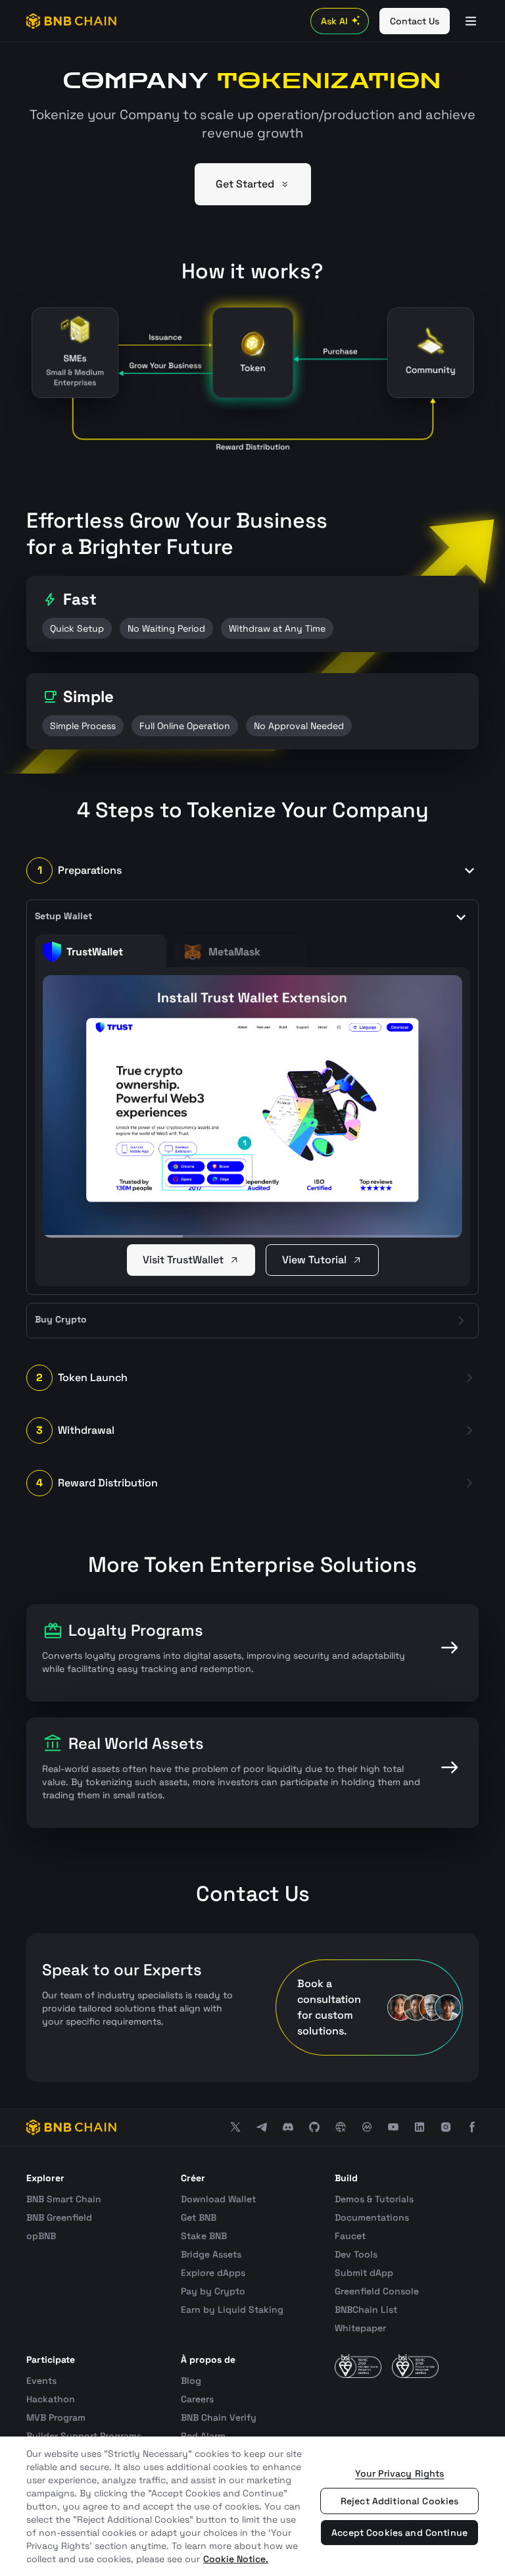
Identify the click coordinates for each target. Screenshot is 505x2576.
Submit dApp (364, 2273)
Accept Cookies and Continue (399, 2533)
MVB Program (56, 2417)
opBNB (41, 2236)
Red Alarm (203, 2436)
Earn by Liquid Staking (232, 2310)
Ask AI (334, 21)
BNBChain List (366, 2310)
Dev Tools (356, 2254)
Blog (191, 2381)
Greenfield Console (377, 2291)
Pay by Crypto (213, 2291)
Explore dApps (213, 2273)
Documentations (372, 2217)
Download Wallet (218, 2199)
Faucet (350, 2236)
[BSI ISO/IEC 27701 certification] (415, 2366)
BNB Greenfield (59, 2217)
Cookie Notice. (236, 2559)
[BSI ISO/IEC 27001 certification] (358, 2366)
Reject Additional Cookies (400, 2501)
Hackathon (51, 2399)
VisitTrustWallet (183, 1260)
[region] (252, 2506)
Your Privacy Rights (400, 2473)
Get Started (245, 184)
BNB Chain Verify (219, 2417)
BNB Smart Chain (64, 2199)
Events (41, 2381)
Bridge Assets (211, 2254)
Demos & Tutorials (374, 2199)
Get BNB (199, 2217)
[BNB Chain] (71, 21)
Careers (197, 2399)
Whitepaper (360, 2328)
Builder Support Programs (84, 2436)
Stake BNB (204, 2236)
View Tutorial (314, 1260)
